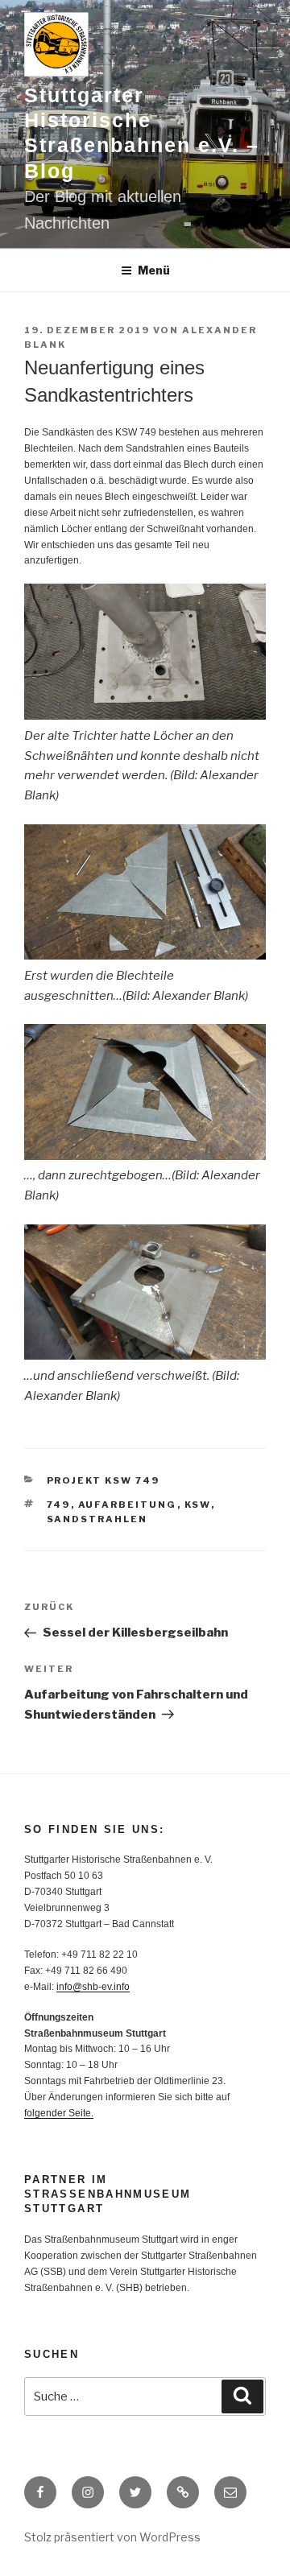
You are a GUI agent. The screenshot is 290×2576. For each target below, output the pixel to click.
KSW (198, 1505)
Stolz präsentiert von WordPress (112, 2537)
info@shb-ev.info (93, 1987)
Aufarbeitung (128, 1505)
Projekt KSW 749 (104, 1480)
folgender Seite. (59, 2113)
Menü (154, 270)
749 (59, 1505)
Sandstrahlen (97, 1519)
